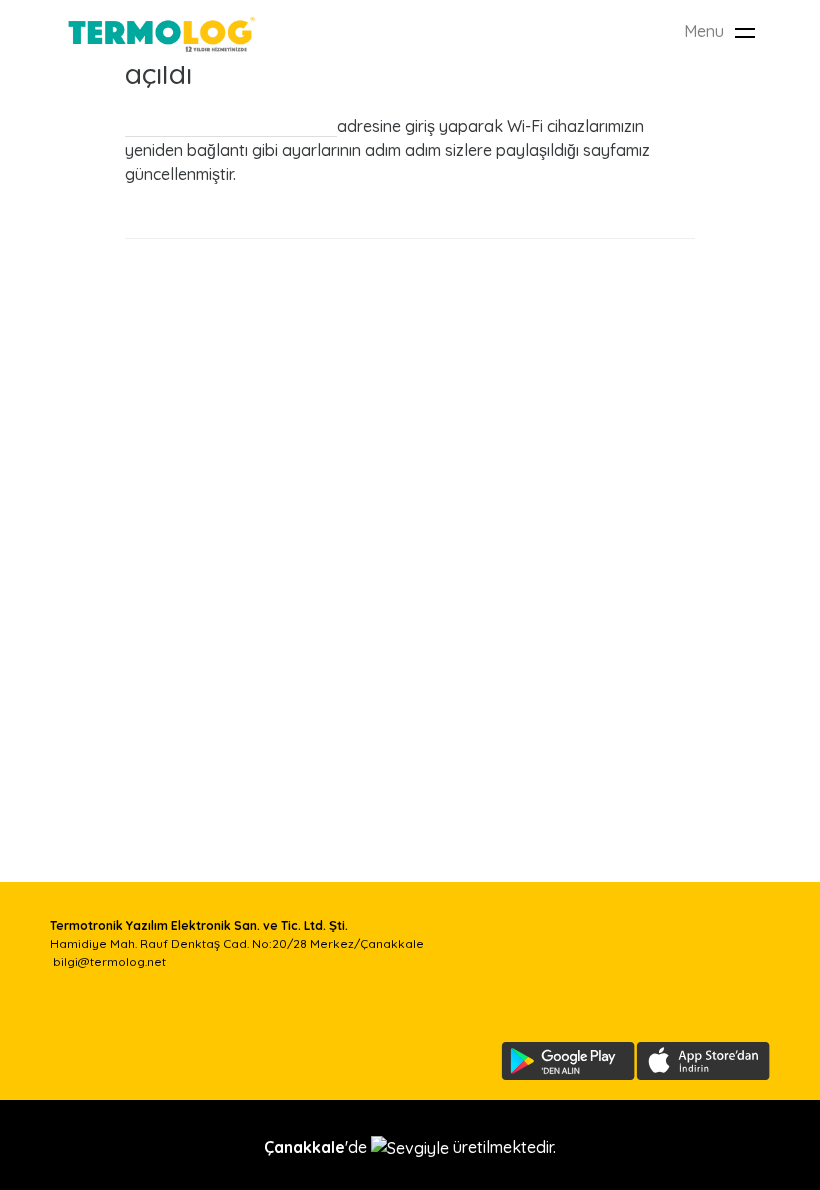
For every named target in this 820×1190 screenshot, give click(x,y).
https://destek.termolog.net (231, 126)
